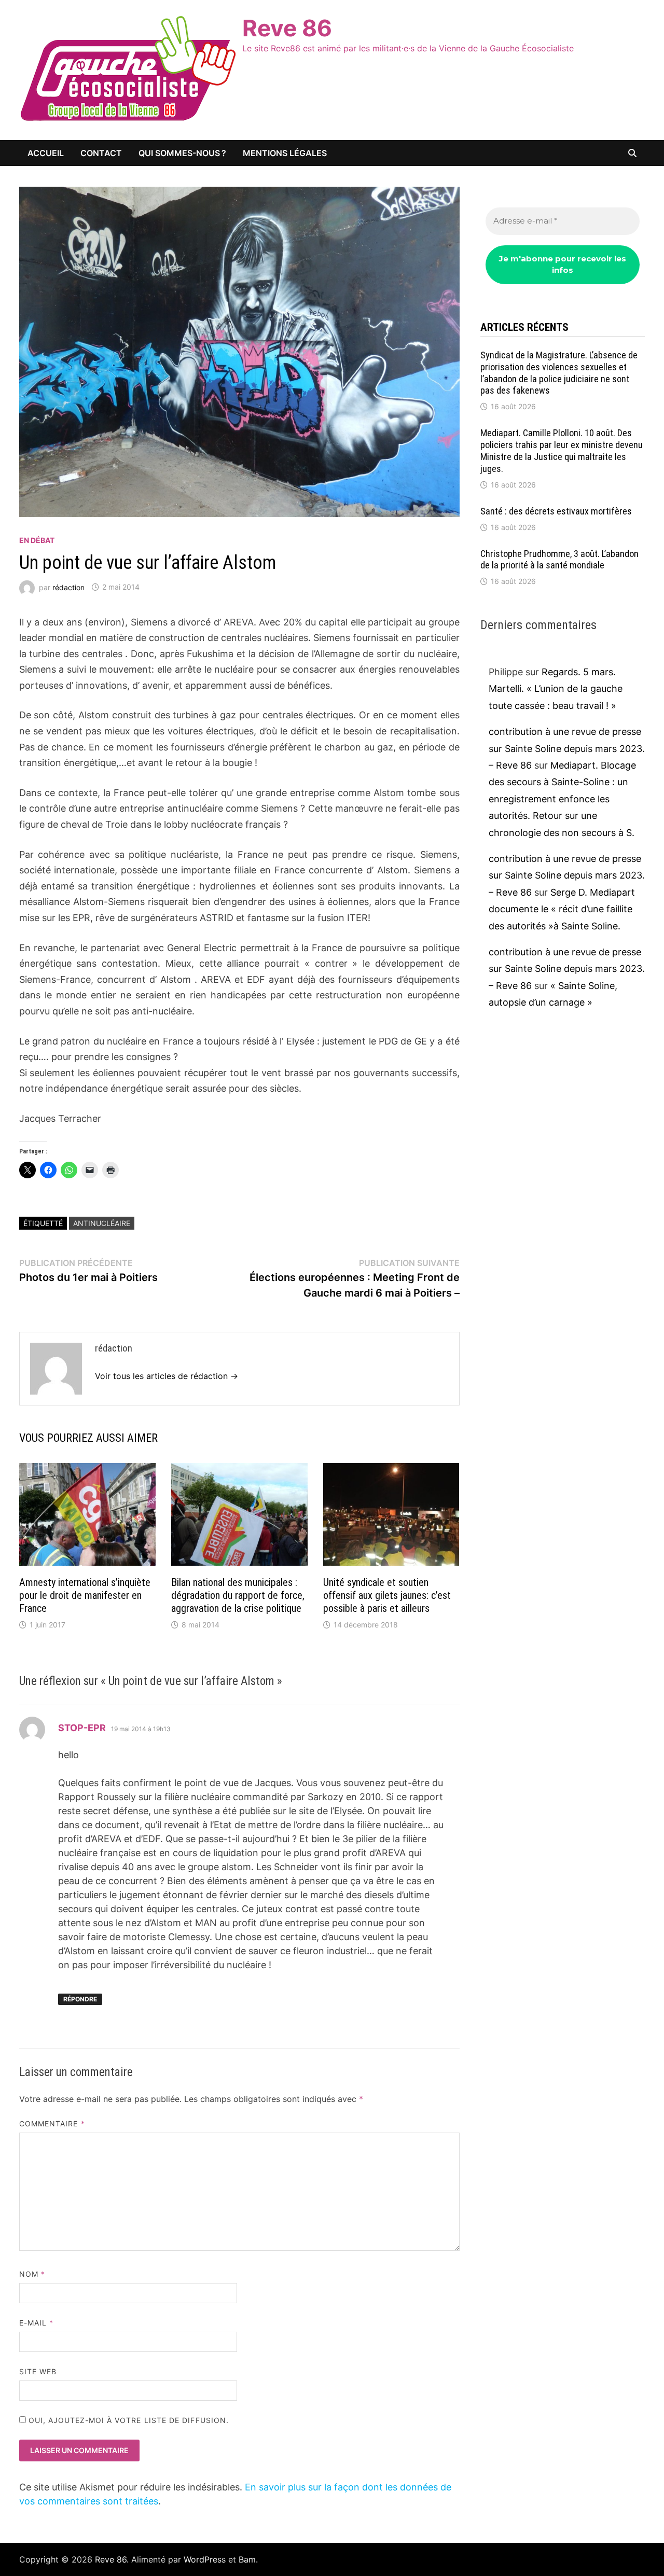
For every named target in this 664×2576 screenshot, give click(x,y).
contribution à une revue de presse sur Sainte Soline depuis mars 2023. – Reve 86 (567, 748)
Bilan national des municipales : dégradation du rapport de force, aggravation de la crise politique (238, 1595)
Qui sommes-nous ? (182, 153)
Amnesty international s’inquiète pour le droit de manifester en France (85, 1595)
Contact (101, 153)
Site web (38, 2371)
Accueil (46, 153)
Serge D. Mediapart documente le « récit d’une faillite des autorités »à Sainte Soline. (562, 909)
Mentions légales (285, 153)
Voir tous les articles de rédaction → (167, 1376)
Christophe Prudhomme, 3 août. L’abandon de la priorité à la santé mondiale (559, 560)
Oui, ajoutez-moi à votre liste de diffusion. (128, 2420)
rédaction (68, 587)
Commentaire (52, 2124)
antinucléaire (102, 1223)
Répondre (80, 1999)
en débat (37, 540)
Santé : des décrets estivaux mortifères (556, 511)
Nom (32, 2274)
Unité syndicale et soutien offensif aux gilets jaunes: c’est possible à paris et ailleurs (387, 1595)
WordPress (205, 2559)
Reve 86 (287, 28)
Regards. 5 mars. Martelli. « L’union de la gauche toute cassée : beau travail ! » (556, 689)
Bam (247, 2559)
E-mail (37, 2323)
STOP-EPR (82, 1728)
